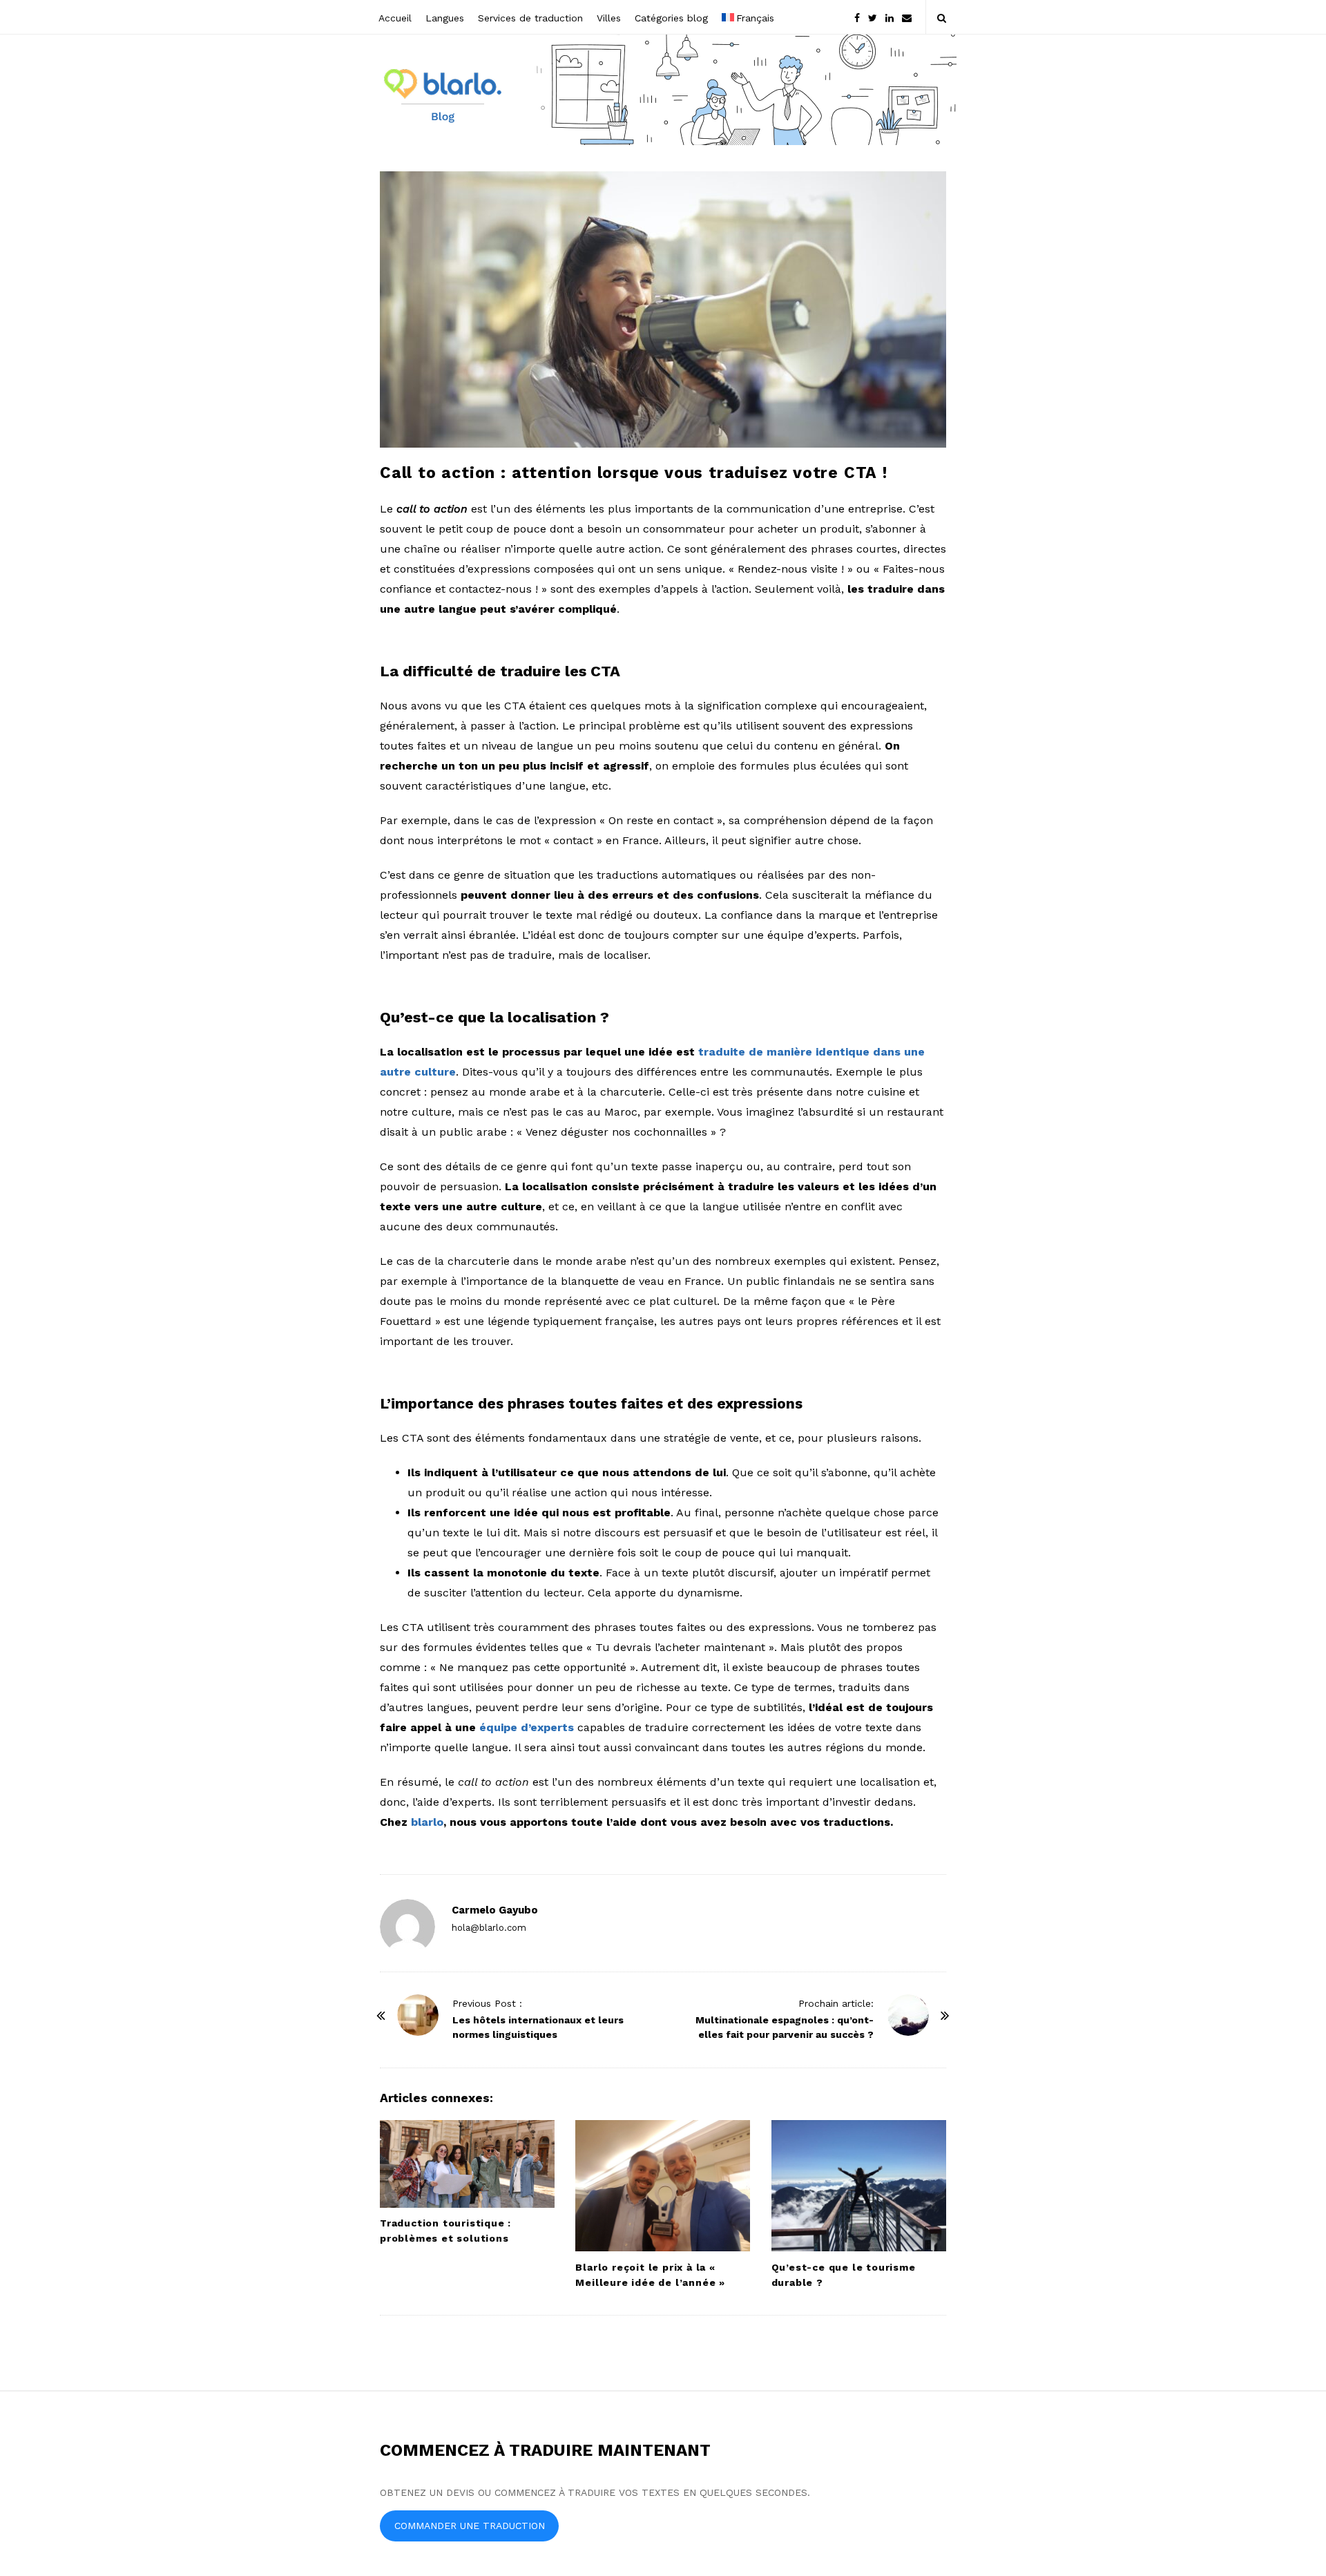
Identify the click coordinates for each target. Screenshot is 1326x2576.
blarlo (427, 1822)
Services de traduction (530, 18)
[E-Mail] (907, 17)
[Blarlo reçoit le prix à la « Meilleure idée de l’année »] (663, 2186)
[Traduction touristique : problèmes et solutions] (467, 2164)
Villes (609, 18)
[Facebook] (857, 17)
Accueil (395, 18)
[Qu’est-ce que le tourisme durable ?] (859, 2186)
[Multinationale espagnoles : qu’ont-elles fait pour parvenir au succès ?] (908, 2015)
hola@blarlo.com (489, 1928)
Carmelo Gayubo (495, 1910)
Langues (445, 18)
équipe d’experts (527, 1727)
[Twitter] (873, 17)
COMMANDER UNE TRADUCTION (470, 2526)
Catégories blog (671, 18)
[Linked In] (890, 17)
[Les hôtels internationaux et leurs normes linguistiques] (418, 2015)
